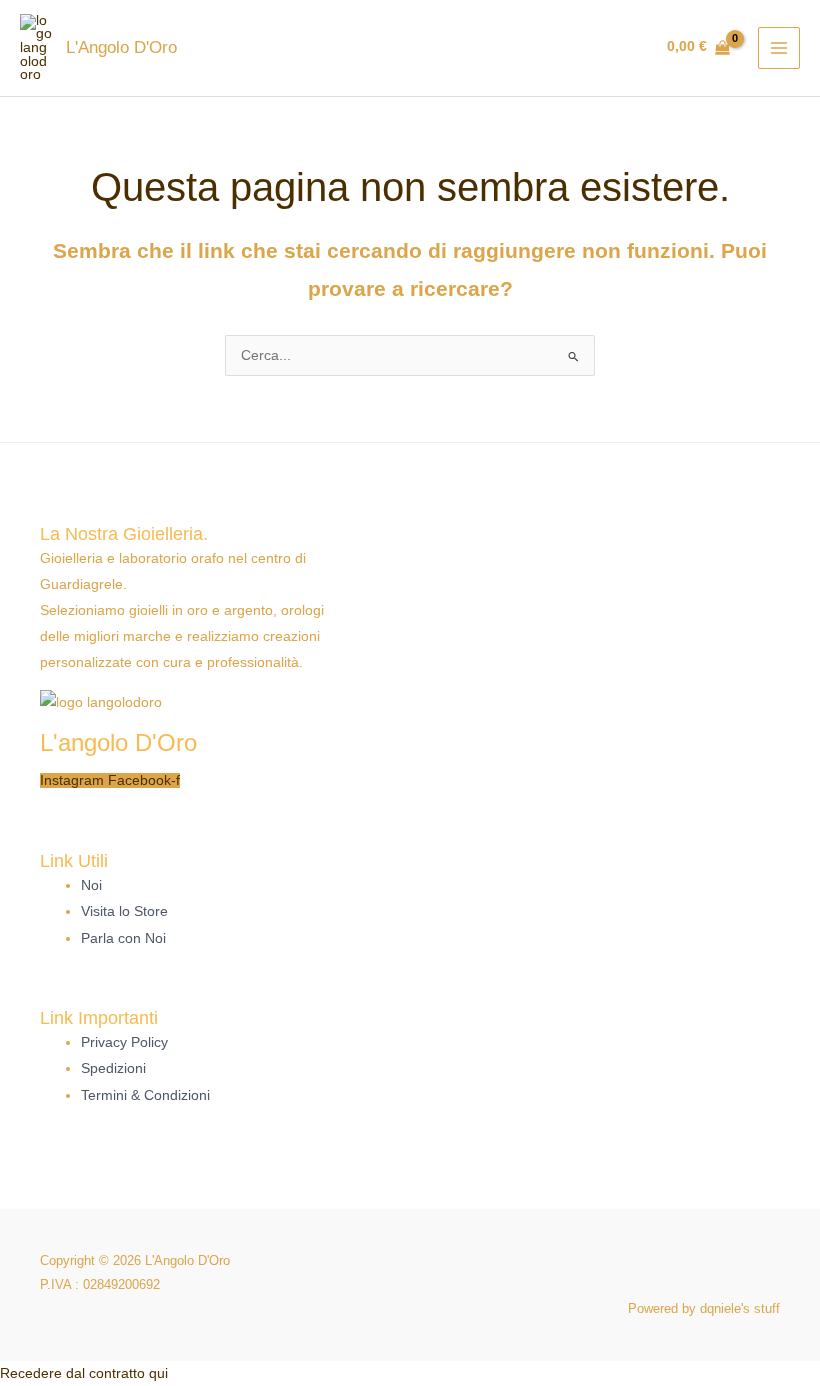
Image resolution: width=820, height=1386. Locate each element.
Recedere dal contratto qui (84, 1373)
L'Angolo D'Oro (121, 47)
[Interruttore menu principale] (779, 48)
